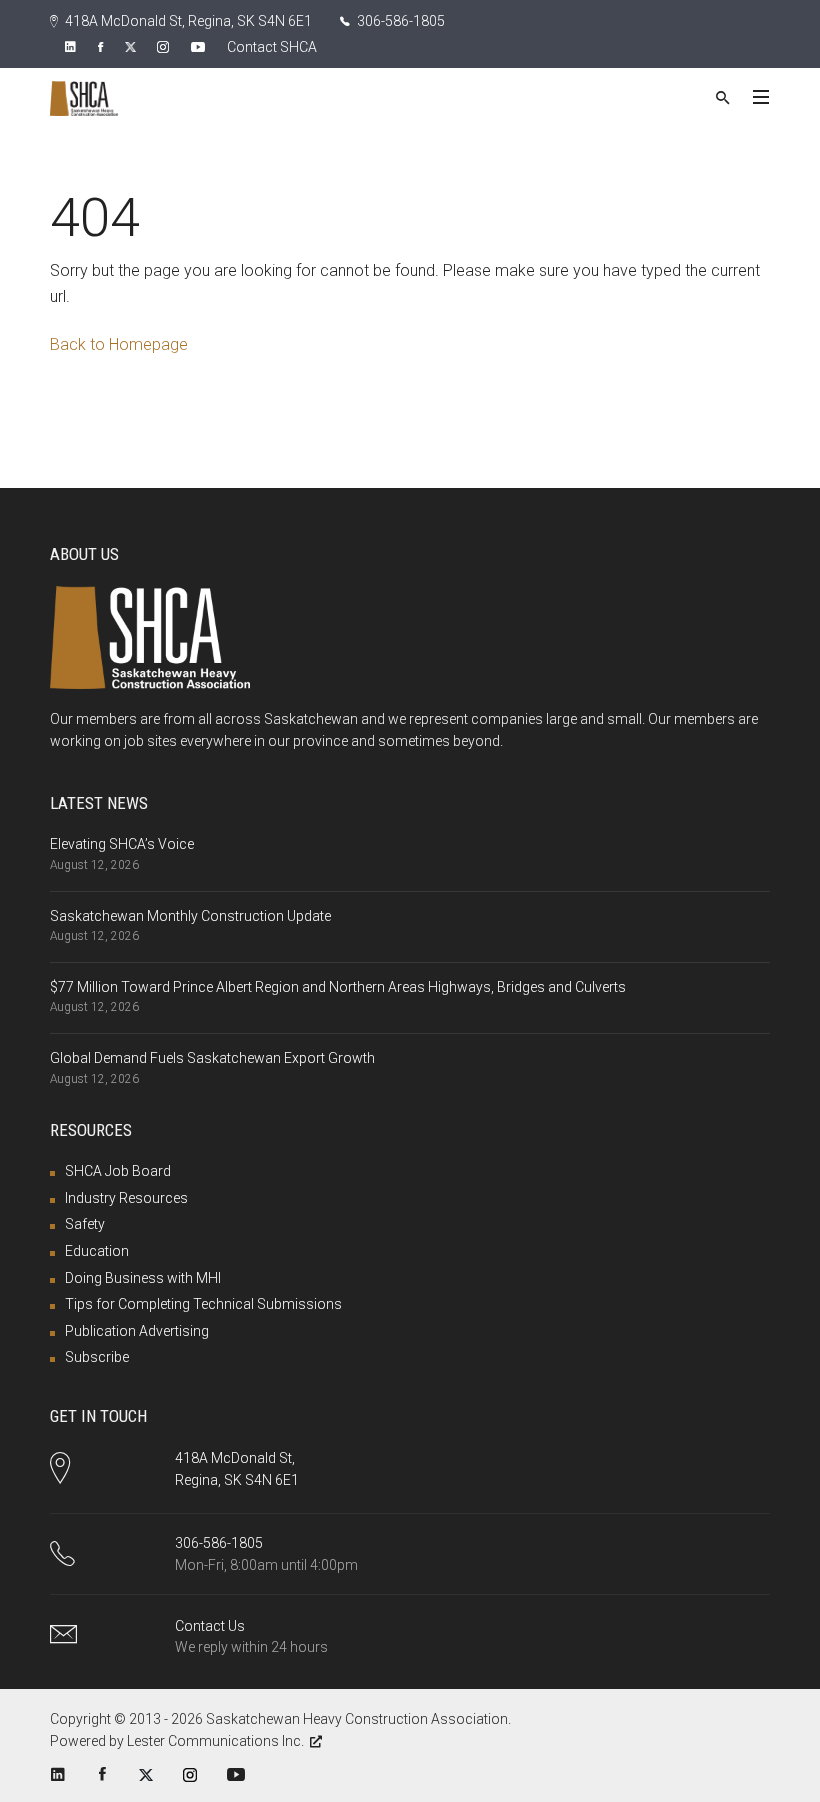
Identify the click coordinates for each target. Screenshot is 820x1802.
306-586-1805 (399, 21)
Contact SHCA (272, 47)
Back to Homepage (119, 344)
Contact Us (210, 1626)
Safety (85, 1224)
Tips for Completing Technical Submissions (203, 1304)
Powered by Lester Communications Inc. (177, 1741)
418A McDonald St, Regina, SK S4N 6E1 (187, 21)
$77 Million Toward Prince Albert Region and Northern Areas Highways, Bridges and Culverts (338, 987)
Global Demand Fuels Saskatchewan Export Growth (212, 1058)
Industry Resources (126, 1198)
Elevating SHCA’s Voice (122, 844)
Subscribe (97, 1357)
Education (97, 1251)
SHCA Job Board (118, 1171)
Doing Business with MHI (143, 1278)
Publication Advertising (137, 1331)
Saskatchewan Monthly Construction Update (190, 916)
